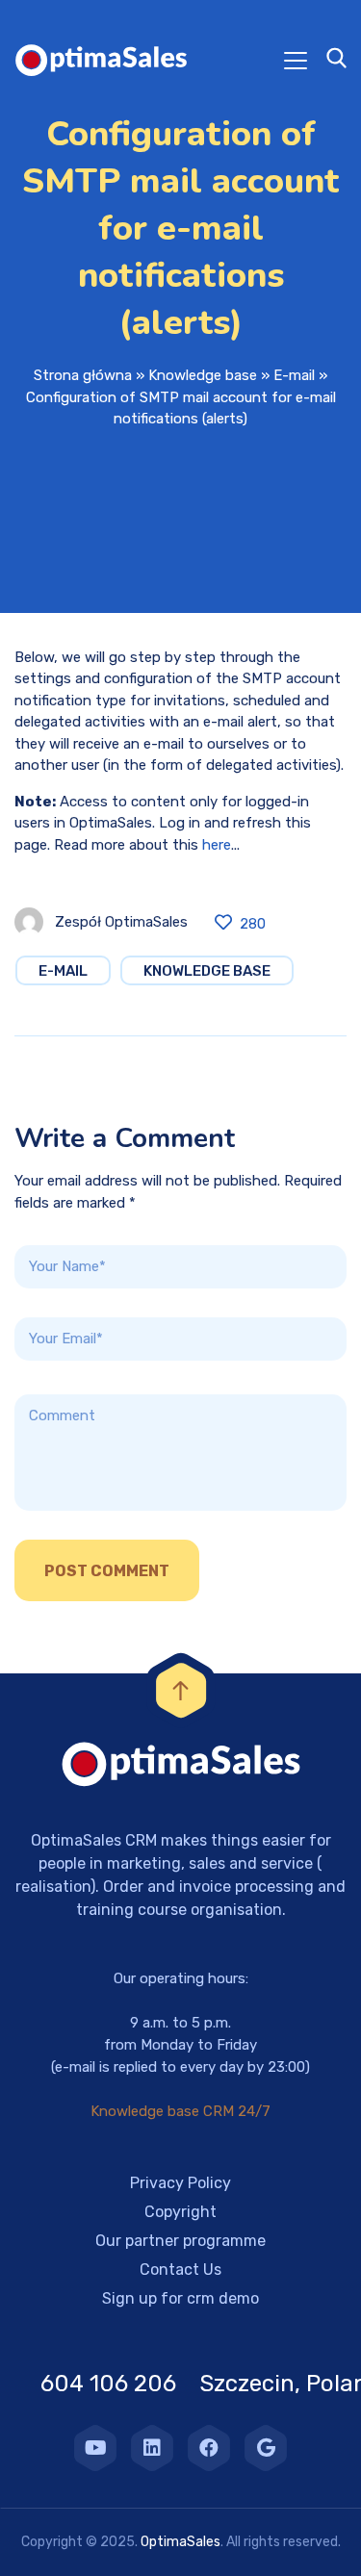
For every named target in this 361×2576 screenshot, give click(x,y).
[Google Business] (266, 2448)
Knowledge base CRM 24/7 (180, 2111)
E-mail (294, 375)
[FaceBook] (209, 2448)
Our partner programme (180, 2241)
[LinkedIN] (152, 2448)
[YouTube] (95, 2448)
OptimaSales (180, 2542)
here (217, 845)
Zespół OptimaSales (121, 922)
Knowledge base (203, 375)
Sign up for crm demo (180, 2298)
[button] (39, 2538)
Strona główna (83, 375)
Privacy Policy (180, 2183)
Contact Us (180, 2270)
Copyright (180, 2212)
